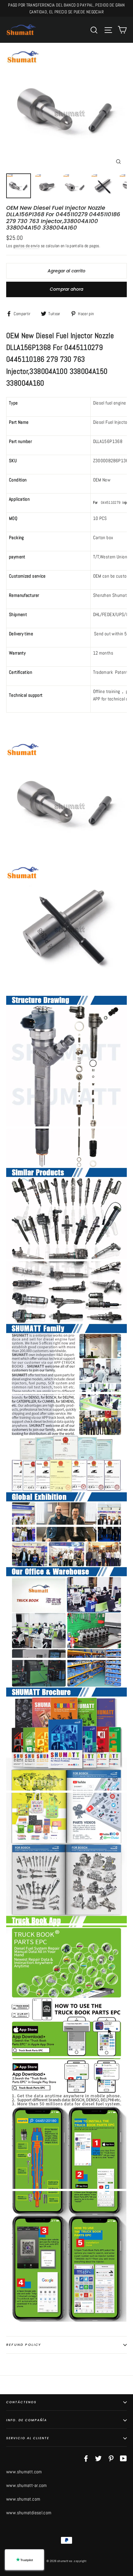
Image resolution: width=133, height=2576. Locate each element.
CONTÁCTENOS (21, 2402)
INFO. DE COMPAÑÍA (27, 2420)
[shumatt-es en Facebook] (86, 2458)
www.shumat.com (23, 2499)
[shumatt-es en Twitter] (98, 2458)
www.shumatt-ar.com (27, 2485)
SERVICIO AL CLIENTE (28, 2438)
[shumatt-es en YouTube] (123, 2458)
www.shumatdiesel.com (29, 2513)
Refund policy (24, 2345)
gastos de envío (27, 246)
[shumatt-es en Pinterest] (111, 2458)
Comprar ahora (66, 289)
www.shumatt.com (24, 2472)
